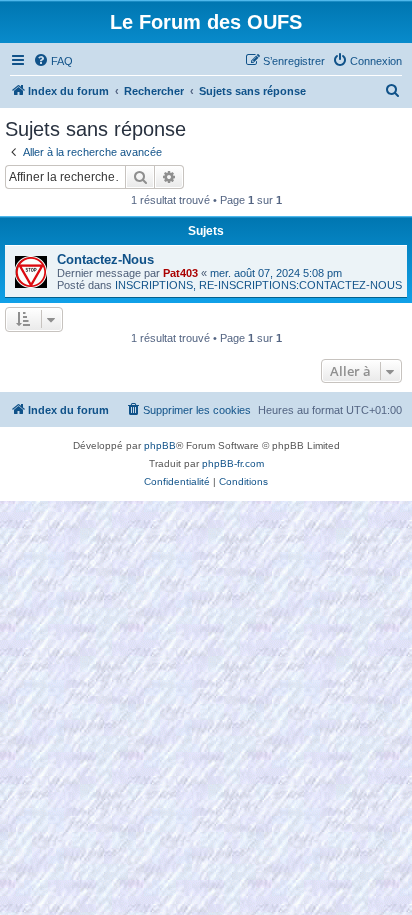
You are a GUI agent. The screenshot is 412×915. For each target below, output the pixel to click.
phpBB (160, 445)
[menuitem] (53, 61)
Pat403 (180, 273)
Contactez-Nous (105, 259)
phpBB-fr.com (233, 463)
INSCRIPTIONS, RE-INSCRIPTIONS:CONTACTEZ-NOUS (258, 285)
